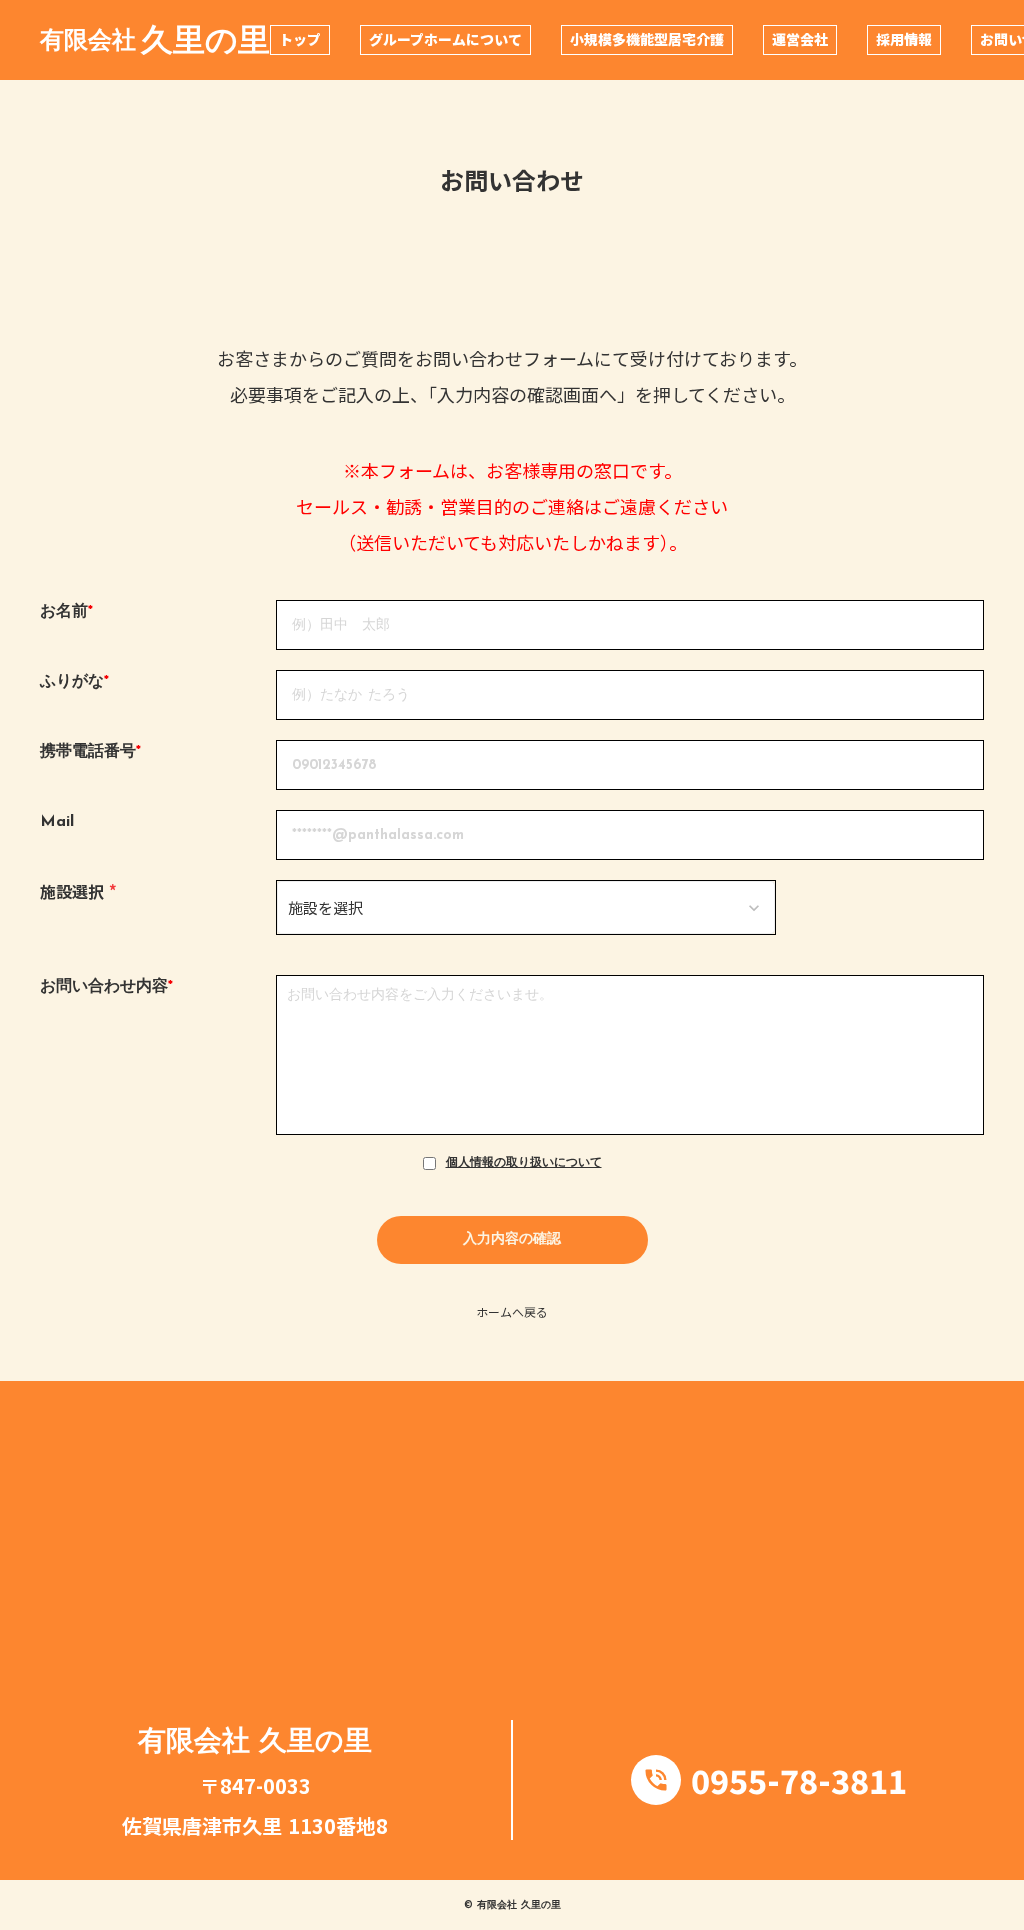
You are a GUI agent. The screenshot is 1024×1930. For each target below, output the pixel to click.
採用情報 (904, 39)
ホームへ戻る (512, 1312)
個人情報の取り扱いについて (524, 1163)
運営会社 (800, 39)
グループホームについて (445, 39)
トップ (300, 39)
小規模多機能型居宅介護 (647, 39)
